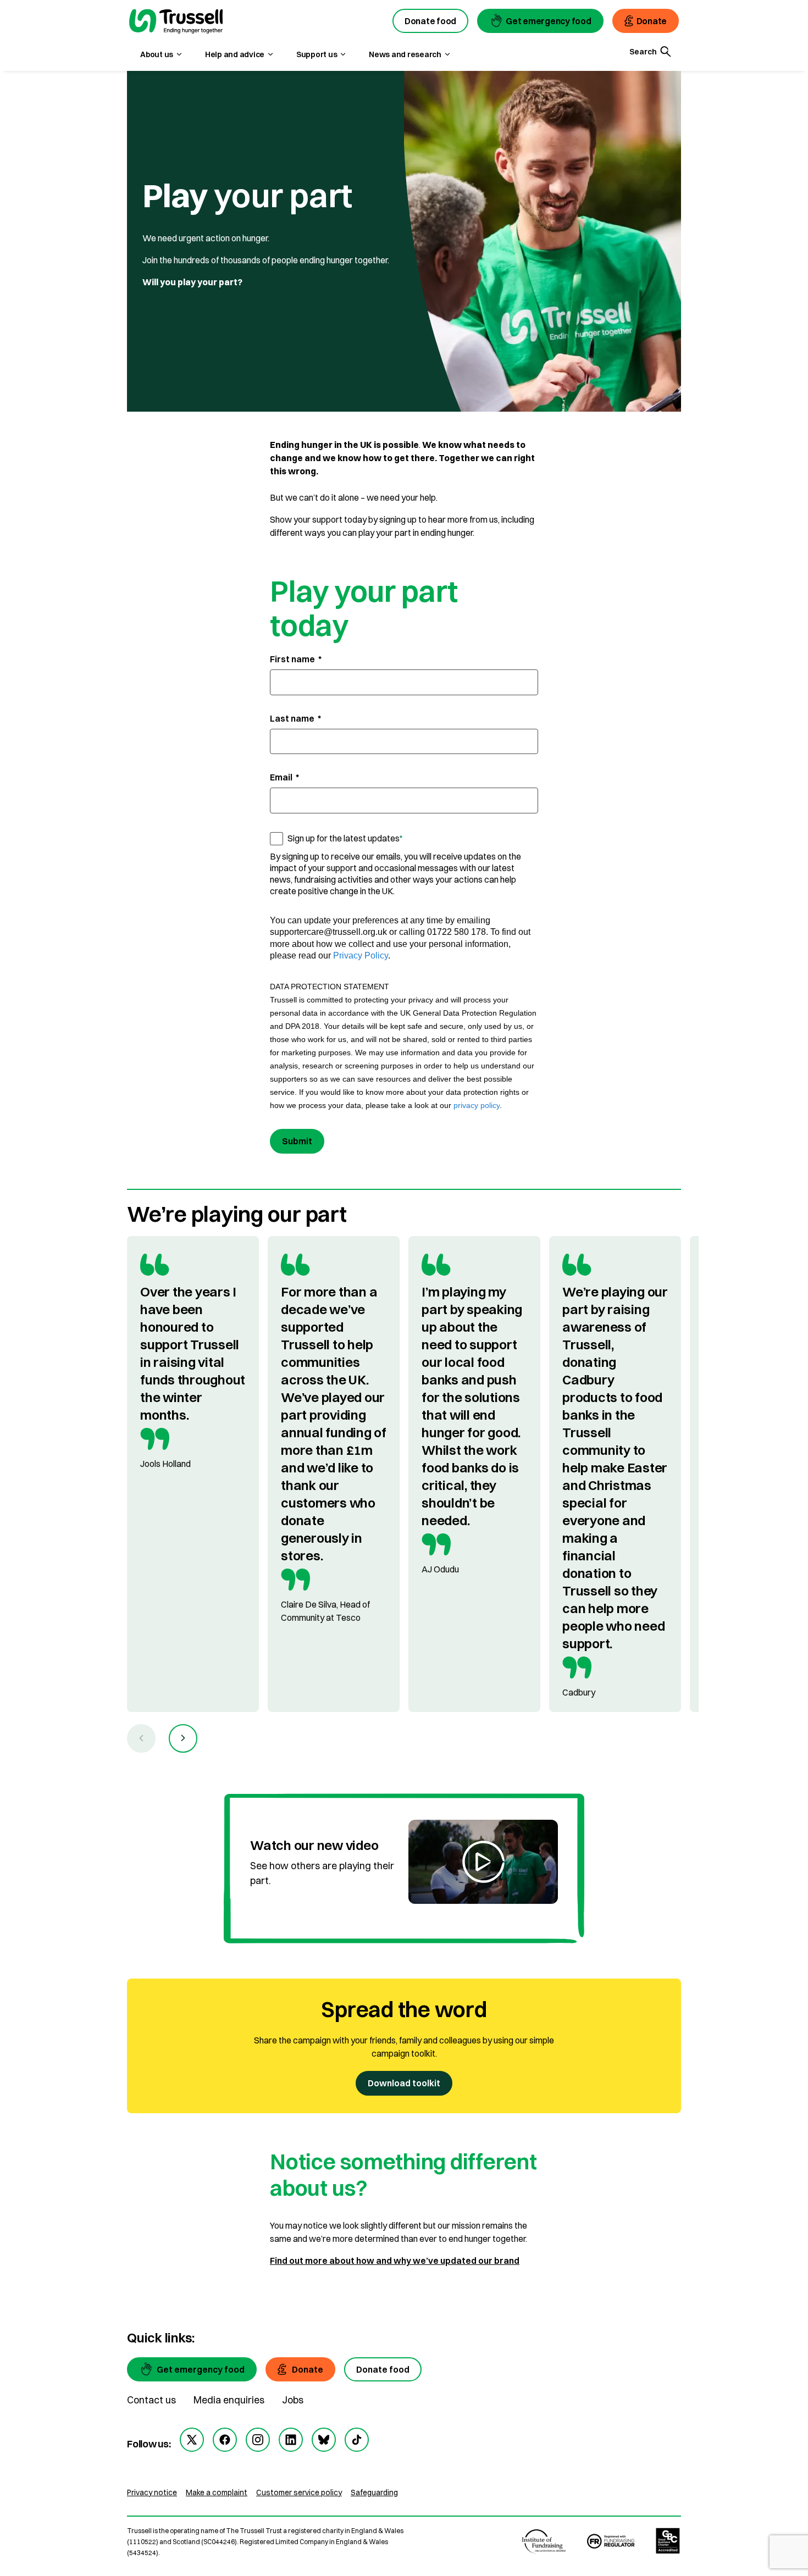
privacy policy (477, 1105)
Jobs (293, 2400)
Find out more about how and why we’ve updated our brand (395, 2261)
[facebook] (225, 2440)
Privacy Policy (361, 955)
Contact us (151, 2400)
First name (296, 659)
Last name (295, 718)
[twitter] (192, 2440)
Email (284, 777)
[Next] (183, 1738)
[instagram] (258, 2440)
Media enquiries (229, 2400)
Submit (297, 1141)
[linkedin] (291, 2440)
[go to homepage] (176, 23)
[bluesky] (324, 2440)
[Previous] (141, 1738)
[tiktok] (357, 2440)
